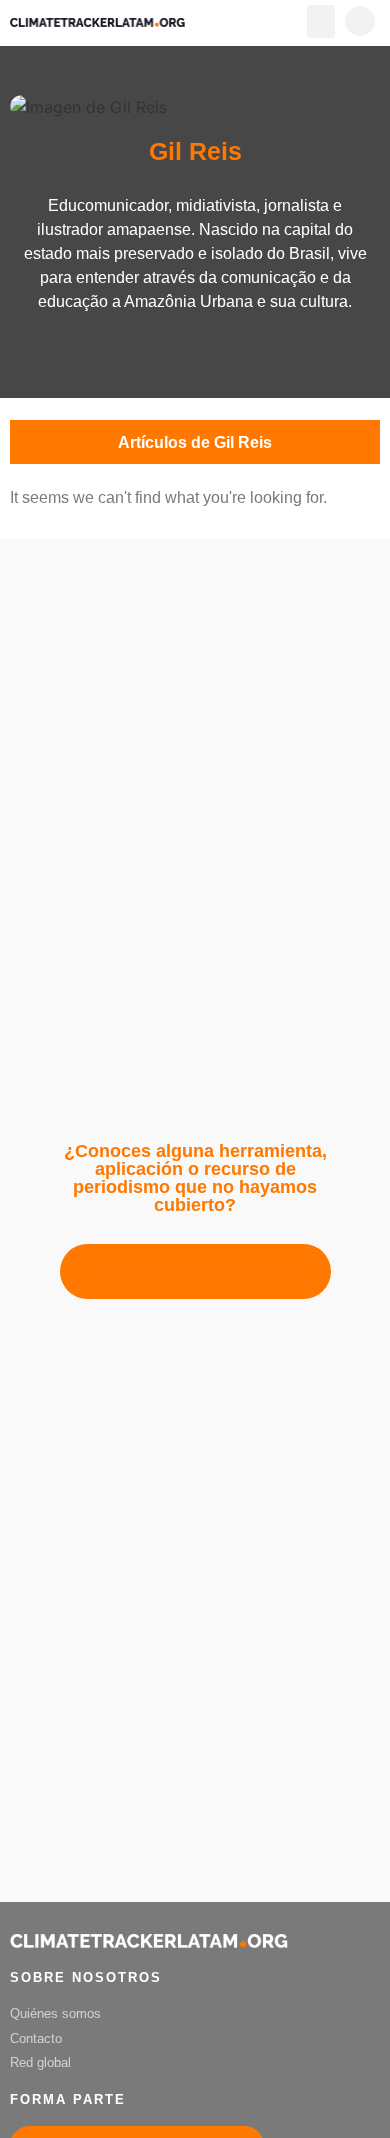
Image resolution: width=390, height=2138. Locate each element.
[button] (321, 21)
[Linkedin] (195, 352)
